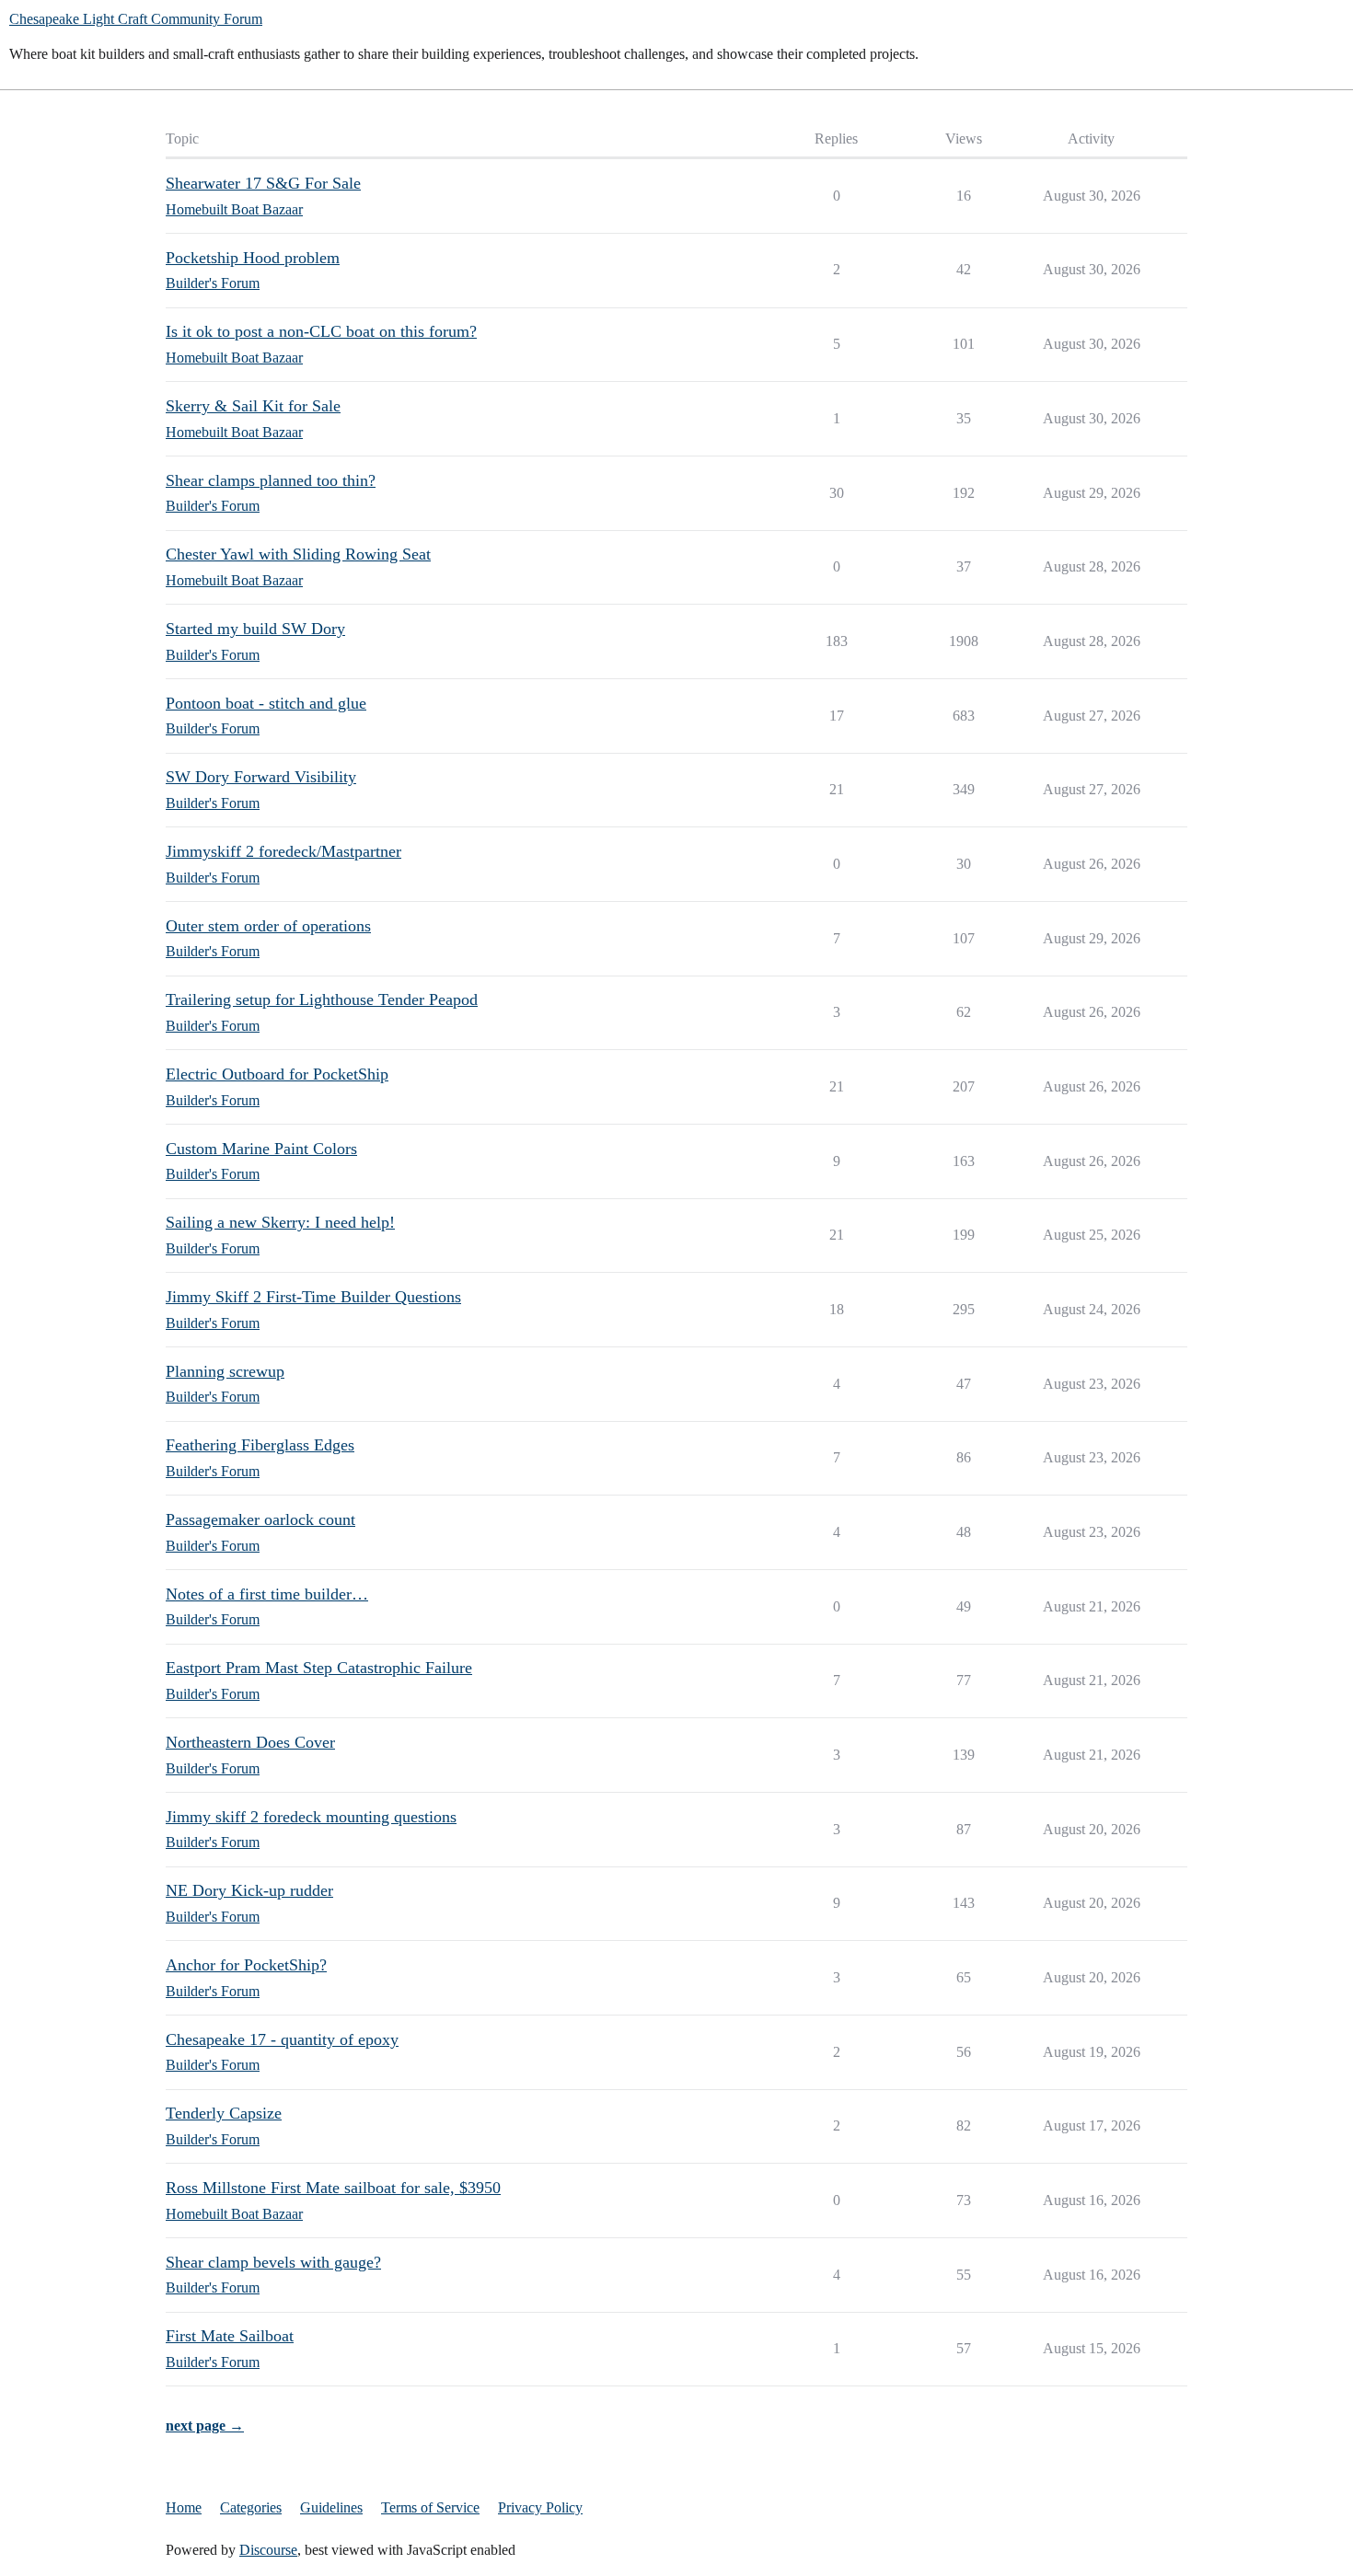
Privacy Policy (540, 2507)
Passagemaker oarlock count (260, 1519)
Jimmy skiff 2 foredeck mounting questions (311, 1817)
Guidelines (331, 2507)
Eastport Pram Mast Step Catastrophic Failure (319, 1668)
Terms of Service (430, 2507)
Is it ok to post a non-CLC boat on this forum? (321, 331)
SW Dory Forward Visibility (261, 777)
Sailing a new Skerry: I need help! (280, 1222)
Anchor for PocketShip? (246, 1965)
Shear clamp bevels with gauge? (273, 2262)
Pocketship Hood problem (253, 258)
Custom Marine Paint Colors (261, 1149)
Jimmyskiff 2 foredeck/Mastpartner (283, 851)
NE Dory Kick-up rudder (249, 1890)
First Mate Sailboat (230, 2336)
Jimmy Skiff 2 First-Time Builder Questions (313, 1297)
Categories (251, 2507)
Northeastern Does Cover (250, 1742)
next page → (205, 2426)
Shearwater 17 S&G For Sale (263, 183)
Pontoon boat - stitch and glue (266, 703)
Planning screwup (225, 1371)
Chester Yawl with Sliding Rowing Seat (298, 554)
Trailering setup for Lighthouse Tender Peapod (322, 999)
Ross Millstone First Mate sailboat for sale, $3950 (333, 2188)
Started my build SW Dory (255, 629)
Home (184, 2507)
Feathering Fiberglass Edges (260, 1445)
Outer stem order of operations (268, 926)
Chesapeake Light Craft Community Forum (136, 19)
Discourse (268, 2550)
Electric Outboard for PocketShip (277, 1074)
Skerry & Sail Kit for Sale (253, 406)
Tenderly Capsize (224, 2113)
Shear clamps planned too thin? (271, 480)
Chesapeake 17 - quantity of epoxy (282, 2039)
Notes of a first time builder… (267, 1594)
